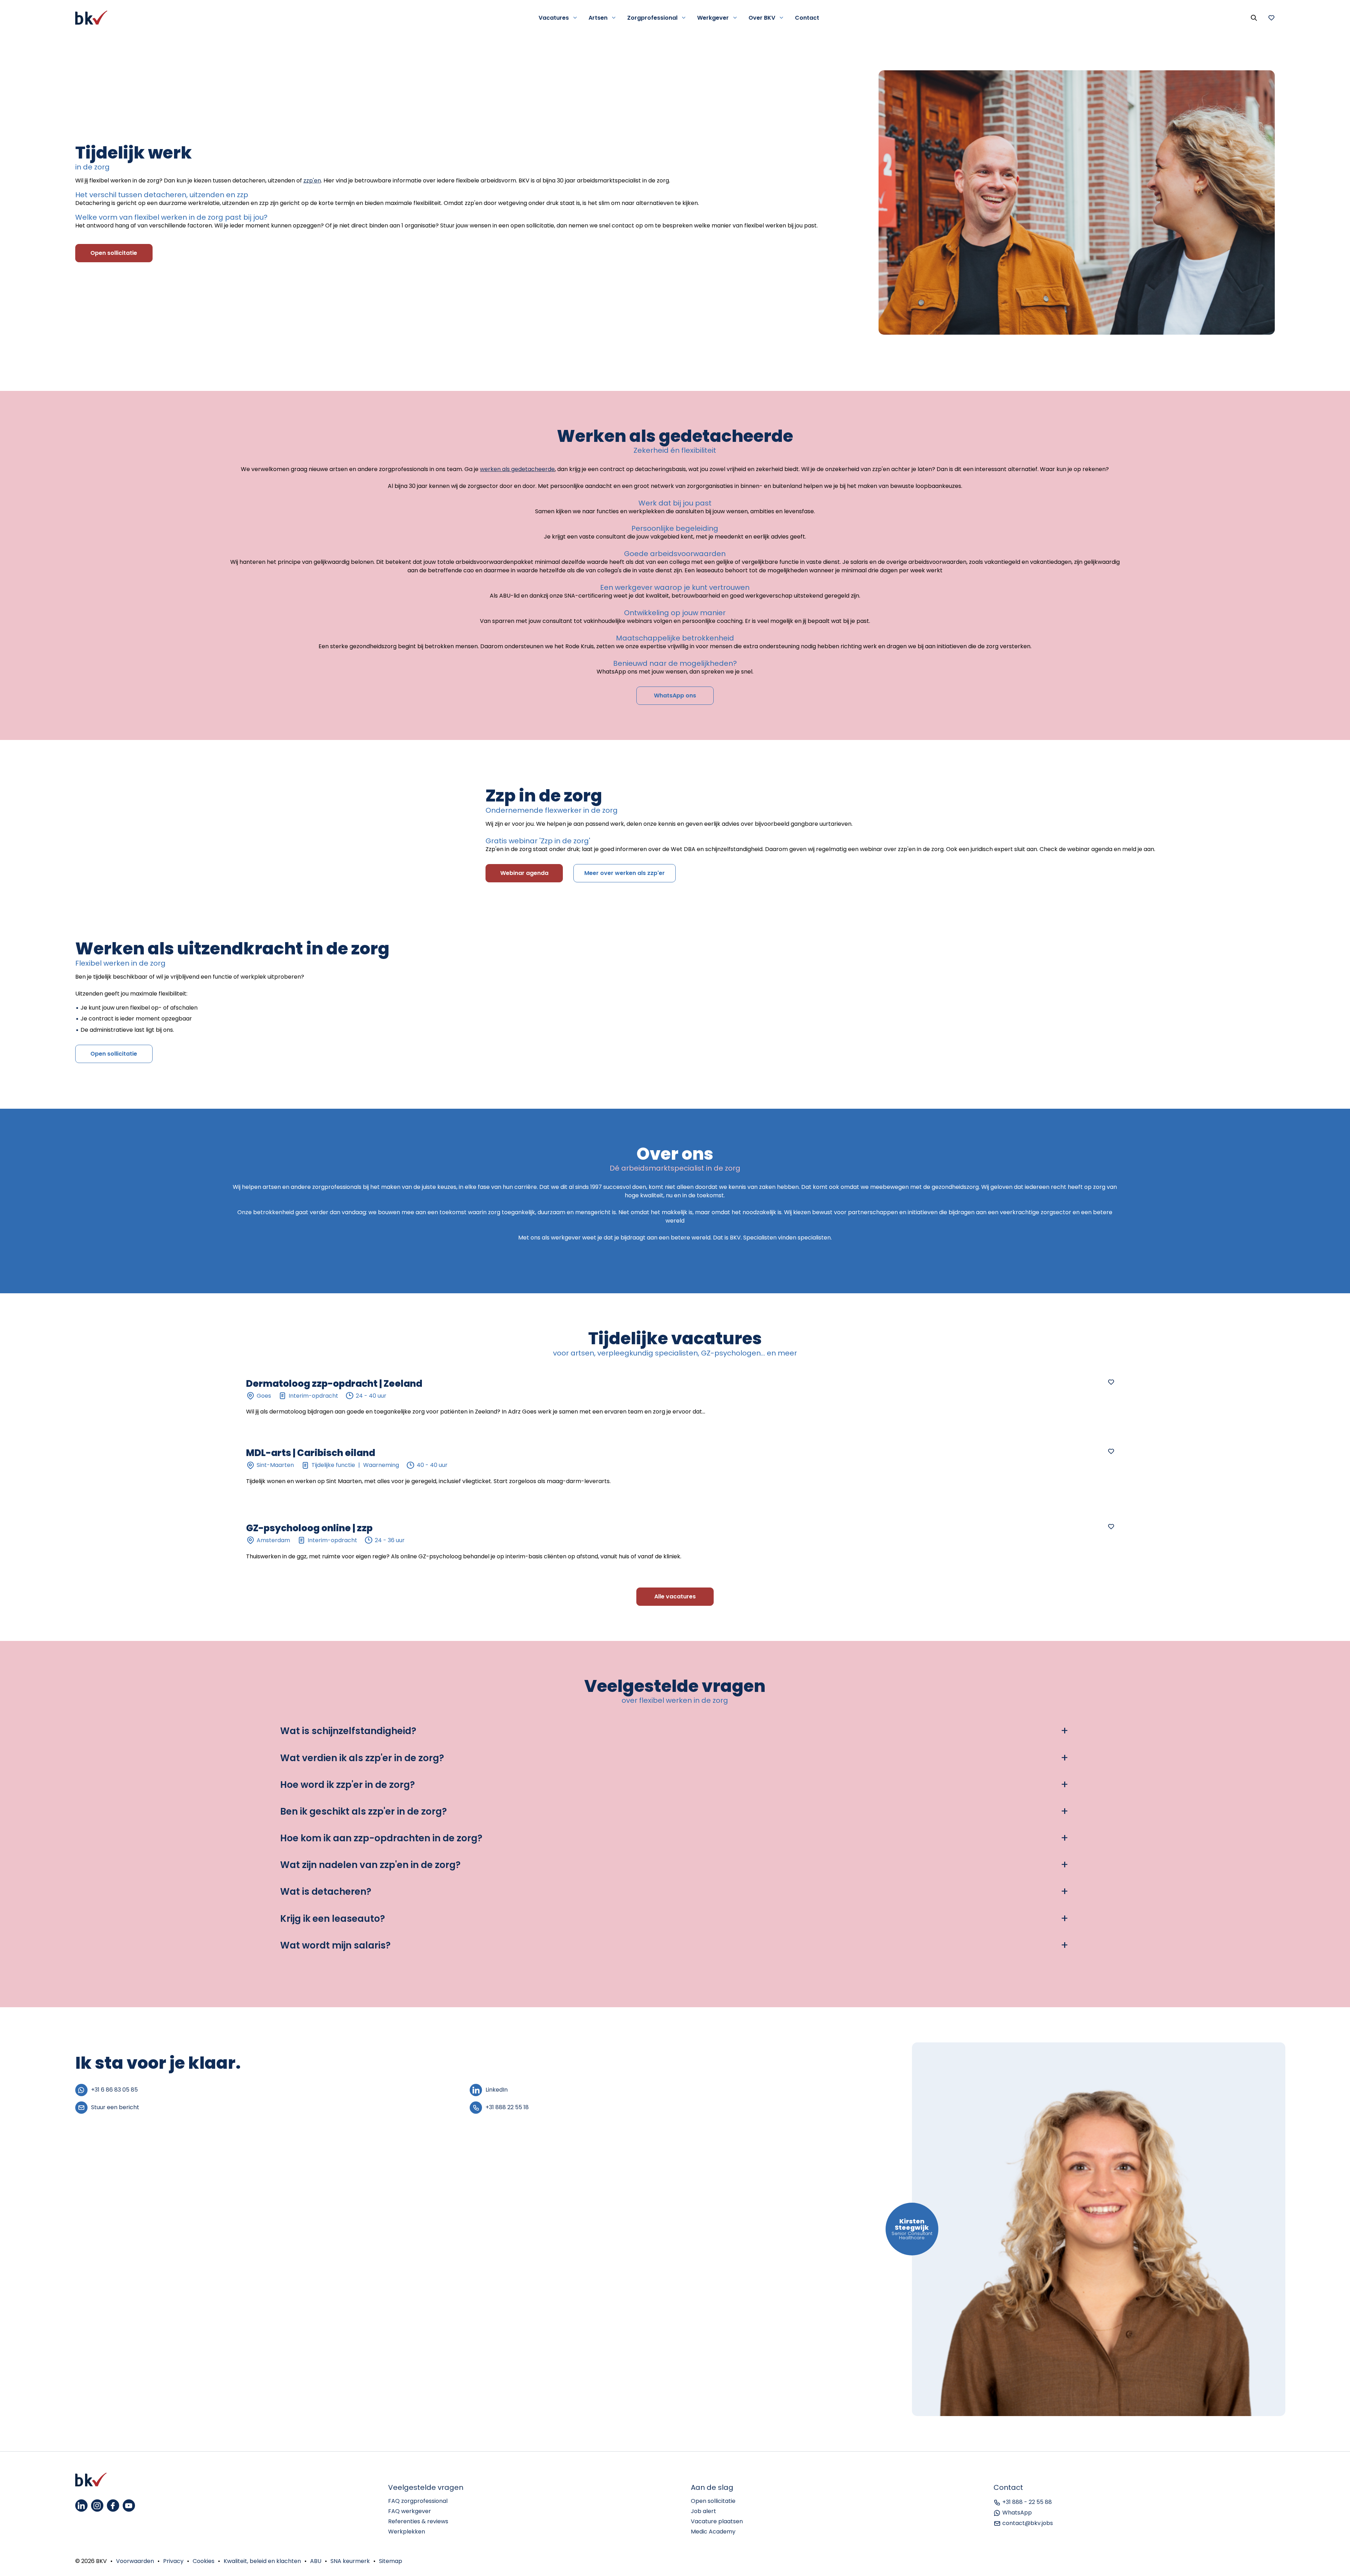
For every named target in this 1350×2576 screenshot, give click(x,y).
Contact (807, 18)
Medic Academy (713, 2532)
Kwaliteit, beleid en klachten (262, 2561)
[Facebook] (113, 2506)
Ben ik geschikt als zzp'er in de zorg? (364, 1812)
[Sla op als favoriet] (1111, 1382)
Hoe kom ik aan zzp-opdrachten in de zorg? (381, 1838)
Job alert (703, 2511)
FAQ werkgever (410, 2511)
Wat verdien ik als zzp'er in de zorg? (362, 1758)
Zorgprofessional (652, 18)
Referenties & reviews (418, 2521)
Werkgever (713, 18)
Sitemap (391, 2561)
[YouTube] (129, 2506)
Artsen (598, 18)
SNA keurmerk (350, 2561)
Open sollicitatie (713, 2501)
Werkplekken (407, 2532)
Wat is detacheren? (326, 1892)
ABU (316, 2561)
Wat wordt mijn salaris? (335, 1946)
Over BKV (762, 18)
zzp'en (312, 181)
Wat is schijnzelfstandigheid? (348, 1731)
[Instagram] (97, 2506)
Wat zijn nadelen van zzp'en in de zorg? (370, 1865)
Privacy (173, 2561)
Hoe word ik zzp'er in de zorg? (348, 1785)
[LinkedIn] (81, 2506)
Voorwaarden (135, 2561)
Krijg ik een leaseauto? (333, 1919)
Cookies (204, 2561)
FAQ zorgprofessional (418, 2501)
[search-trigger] (1254, 18)
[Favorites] (1271, 18)
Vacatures (554, 18)
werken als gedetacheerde (517, 469)
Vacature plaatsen (717, 2521)
